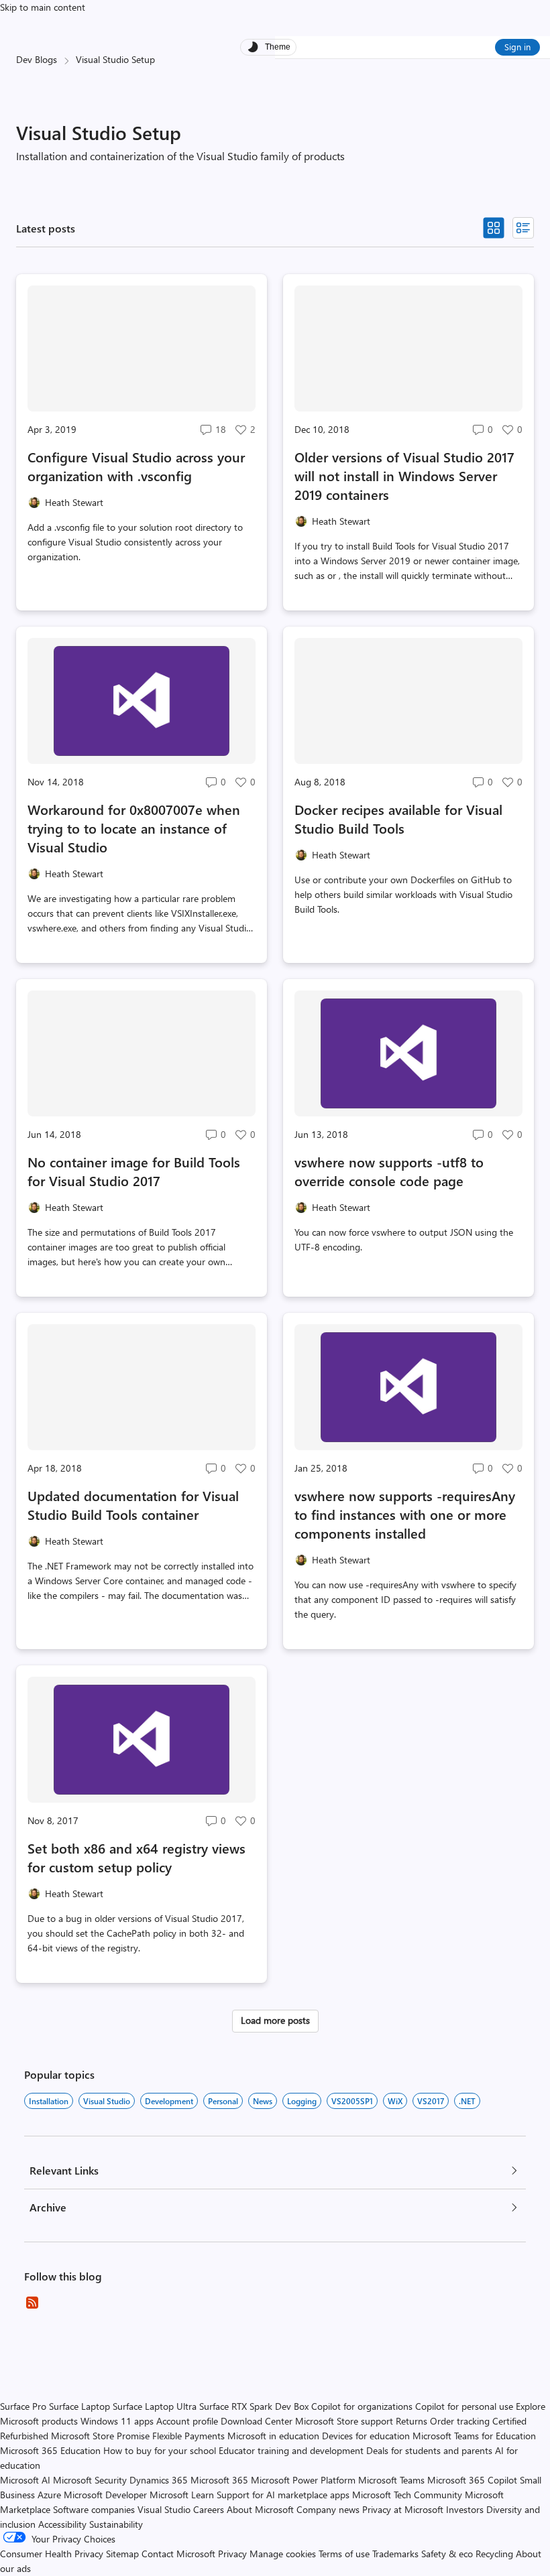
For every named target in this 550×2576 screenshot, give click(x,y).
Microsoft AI (25, 2480)
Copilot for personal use (464, 2406)
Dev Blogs (37, 59)
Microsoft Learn (182, 2495)
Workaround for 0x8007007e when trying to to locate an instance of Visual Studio (134, 828)
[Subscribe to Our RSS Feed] (32, 2303)
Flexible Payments (188, 2436)
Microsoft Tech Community (407, 2495)
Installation (49, 2101)
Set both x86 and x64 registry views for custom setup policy (136, 1857)
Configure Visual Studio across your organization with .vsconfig (136, 466)
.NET (467, 2101)
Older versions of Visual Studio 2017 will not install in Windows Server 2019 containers (404, 475)
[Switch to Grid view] (494, 228)
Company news (328, 2509)
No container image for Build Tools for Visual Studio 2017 (134, 1171)
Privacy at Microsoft (403, 2509)
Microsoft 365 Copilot (472, 2480)
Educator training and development (291, 2450)
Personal (223, 2101)
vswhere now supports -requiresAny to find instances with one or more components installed (405, 1514)
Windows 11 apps (117, 2421)
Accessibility (62, 2524)
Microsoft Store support (344, 2421)
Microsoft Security (90, 2480)
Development (169, 2101)
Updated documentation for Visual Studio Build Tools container (133, 1505)
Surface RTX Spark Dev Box (254, 2406)
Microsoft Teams (391, 2480)
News (263, 2101)
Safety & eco (447, 2554)
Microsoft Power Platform (303, 2480)
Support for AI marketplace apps (283, 2495)
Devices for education (366, 2436)
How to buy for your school (160, 2450)
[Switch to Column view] (523, 228)
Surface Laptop (79, 2406)
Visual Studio (107, 2101)
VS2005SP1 (352, 2101)
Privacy (234, 2554)
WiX (395, 2101)
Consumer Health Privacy (52, 2554)
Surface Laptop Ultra (155, 2406)
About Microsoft (260, 2509)
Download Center (257, 2421)
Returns (411, 2421)
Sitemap (122, 2554)
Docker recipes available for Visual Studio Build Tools (398, 819)
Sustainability (116, 2524)
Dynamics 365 (159, 2480)
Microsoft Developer (105, 2495)
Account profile (187, 2421)
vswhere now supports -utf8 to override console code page (389, 1171)
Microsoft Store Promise (100, 2436)
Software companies (94, 2509)
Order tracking (460, 2421)
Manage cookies (283, 2554)
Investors (465, 2509)
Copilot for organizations (362, 2406)
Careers (209, 2509)
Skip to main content (43, 7)
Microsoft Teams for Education (474, 2436)
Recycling (494, 2554)
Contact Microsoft (178, 2554)
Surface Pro (23, 2406)
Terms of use (344, 2554)
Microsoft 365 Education (50, 2450)
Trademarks (395, 2554)
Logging (302, 2101)
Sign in (517, 47)
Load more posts (275, 2020)
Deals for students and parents (429, 2450)
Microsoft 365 (219, 2480)
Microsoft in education (273, 2436)
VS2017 (431, 2101)
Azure (49, 2495)
